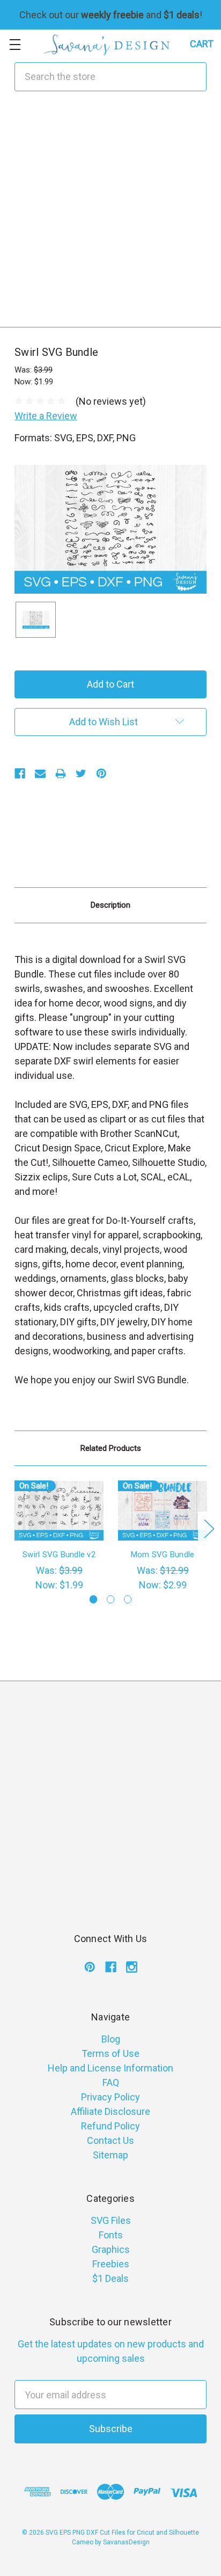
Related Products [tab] (111, 1448)
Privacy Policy (110, 2097)
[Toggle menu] (15, 44)
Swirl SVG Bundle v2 (59, 1555)
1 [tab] (94, 1599)
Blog (111, 2039)
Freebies (111, 2264)
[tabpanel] (59, 1536)
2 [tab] (111, 1599)
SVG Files (111, 2220)
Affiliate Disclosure (110, 2111)
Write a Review (46, 416)
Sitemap (110, 2155)
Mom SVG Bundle (163, 1555)
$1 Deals (110, 2278)
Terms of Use (110, 2053)
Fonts (111, 2235)
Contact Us (110, 2140)
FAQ (111, 2082)
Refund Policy (110, 2126)
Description (110, 905)
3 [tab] (128, 1599)
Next (209, 1528)
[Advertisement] (110, 216)
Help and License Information (110, 2068)
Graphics (111, 2249)
